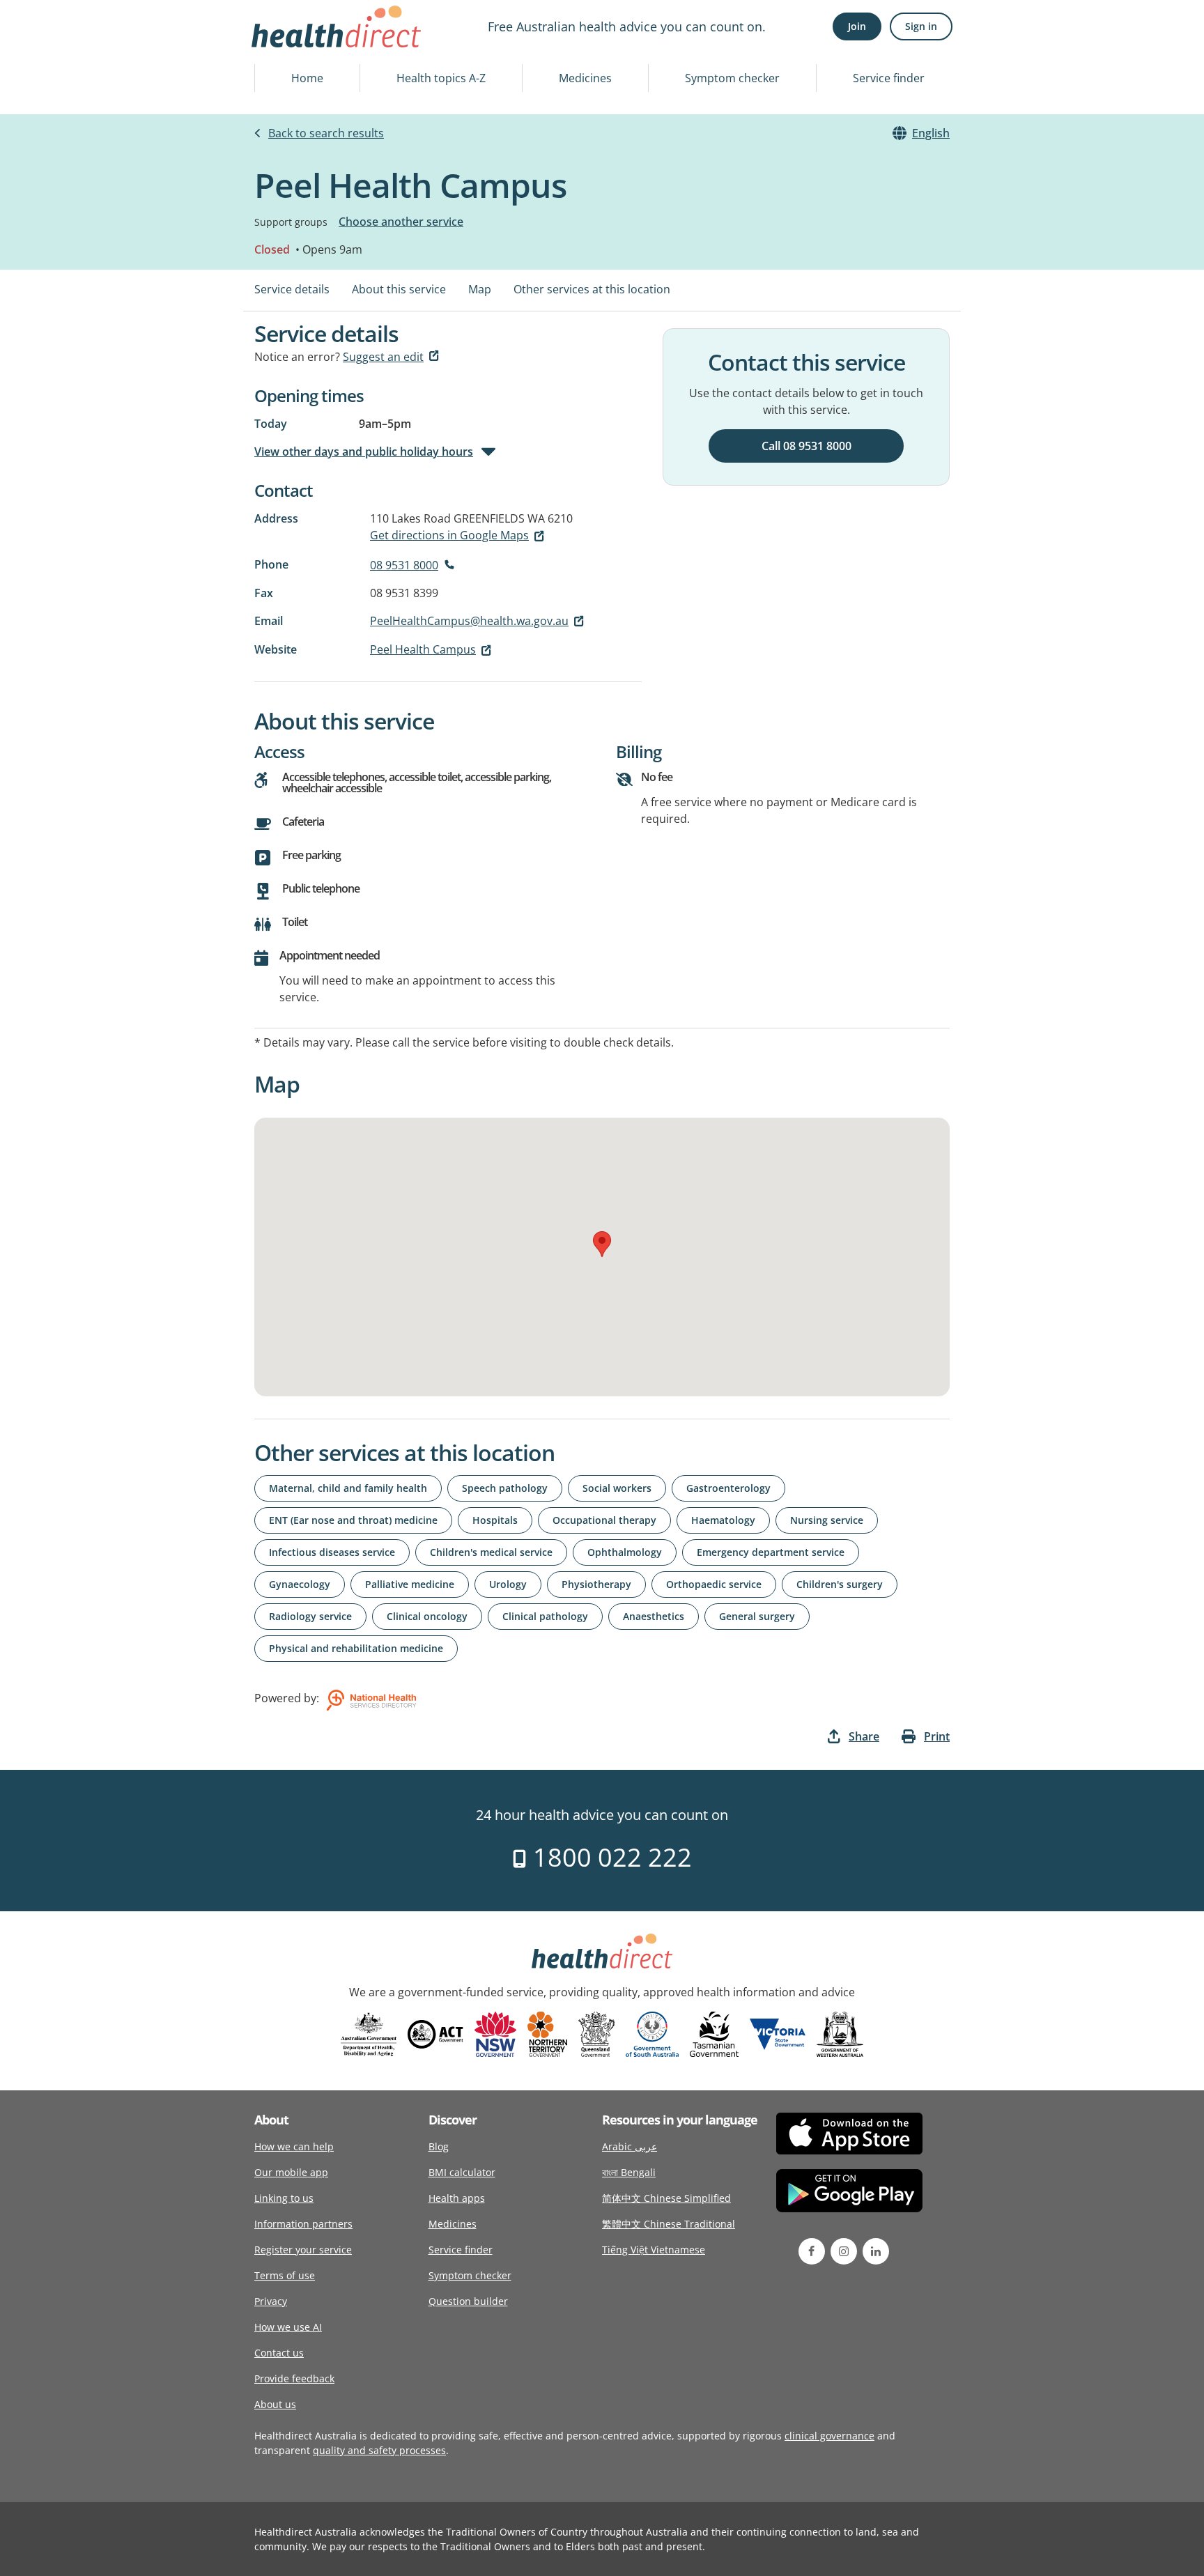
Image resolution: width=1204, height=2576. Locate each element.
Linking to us (284, 2198)
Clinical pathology (545, 1616)
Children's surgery (840, 1584)
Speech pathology (505, 1488)
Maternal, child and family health (348, 1488)
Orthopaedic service (714, 1584)
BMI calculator (462, 2172)
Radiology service (310, 1616)
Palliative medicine (410, 1584)
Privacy (271, 2301)
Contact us (279, 2353)
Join (857, 26)
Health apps (457, 2198)
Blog (439, 2146)
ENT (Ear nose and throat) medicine (353, 1520)
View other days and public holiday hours (364, 452)
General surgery (757, 1616)
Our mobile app (291, 2172)
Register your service (303, 2250)
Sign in (921, 26)
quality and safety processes (379, 2450)
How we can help (294, 2146)
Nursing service (827, 1520)
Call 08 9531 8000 (806, 446)
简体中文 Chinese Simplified (666, 2198)
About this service (399, 289)
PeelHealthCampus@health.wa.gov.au (469, 621)
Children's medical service (491, 1552)
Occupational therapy (604, 1520)
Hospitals (495, 1520)
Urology (508, 1584)
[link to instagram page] (844, 2251)
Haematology (723, 1520)
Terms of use (285, 2275)
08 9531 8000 (404, 565)
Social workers (617, 1488)
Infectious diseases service (332, 1552)
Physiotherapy (596, 1584)
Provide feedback (294, 2378)
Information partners (303, 2224)
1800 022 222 (609, 1857)
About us (275, 2404)
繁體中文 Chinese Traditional (669, 2224)
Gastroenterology (728, 1488)
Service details (292, 289)
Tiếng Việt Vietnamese (654, 2250)
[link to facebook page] (812, 2251)
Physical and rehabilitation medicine (356, 1648)
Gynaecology (300, 1584)
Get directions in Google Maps (449, 535)
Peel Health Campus (423, 649)
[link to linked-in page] (876, 2251)
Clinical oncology (427, 1616)
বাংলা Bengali (629, 2172)
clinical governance (829, 2436)
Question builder (468, 2301)
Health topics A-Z (441, 78)
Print (937, 1736)
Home (307, 78)
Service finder (889, 78)
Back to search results (326, 133)
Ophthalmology (625, 1552)
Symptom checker (732, 78)
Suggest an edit (383, 357)
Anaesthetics (654, 1616)
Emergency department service (771, 1552)
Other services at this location (592, 289)
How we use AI (288, 2327)
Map (480, 289)
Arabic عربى (630, 2146)
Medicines (585, 78)
